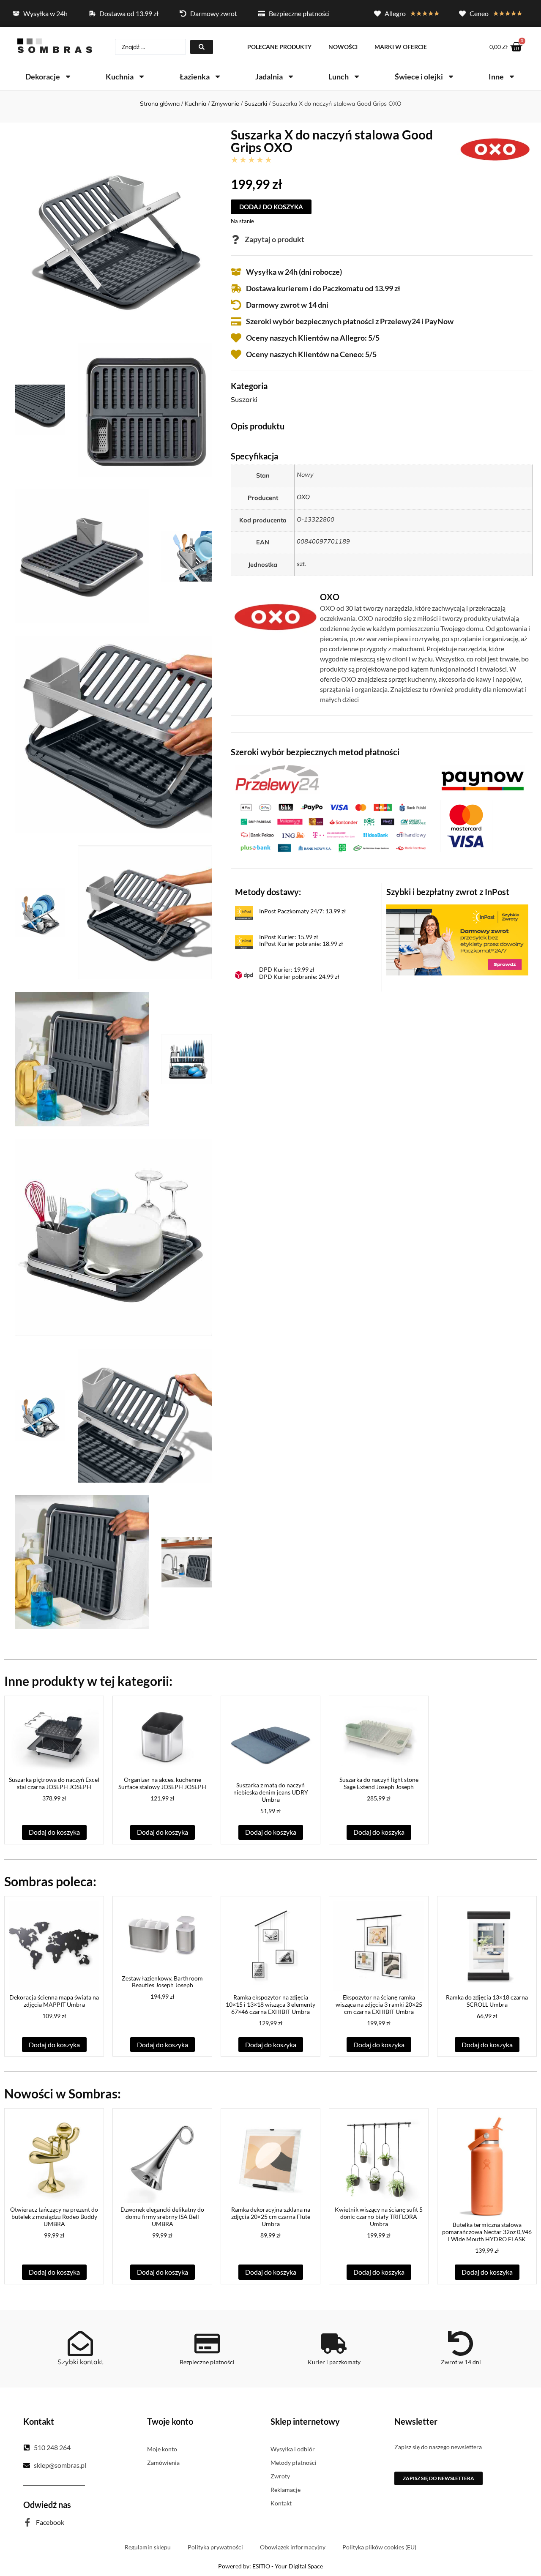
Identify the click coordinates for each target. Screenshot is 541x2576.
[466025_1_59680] (82, 1059)
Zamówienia (163, 2463)
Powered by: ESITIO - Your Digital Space (270, 2566)
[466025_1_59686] (187, 1562)
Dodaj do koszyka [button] (54, 1832)
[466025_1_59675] (82, 556)
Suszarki (256, 104)
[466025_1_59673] (40, 410)
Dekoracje (43, 76)
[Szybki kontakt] (80, 2344)
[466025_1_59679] (145, 912)
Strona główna (160, 104)
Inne (496, 76)
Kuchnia (120, 76)
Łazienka (195, 76)
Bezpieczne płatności (207, 2362)
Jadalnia (269, 76)
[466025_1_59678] (40, 913)
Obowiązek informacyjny (293, 2547)
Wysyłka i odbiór (293, 2449)
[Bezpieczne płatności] (207, 2344)
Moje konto (162, 2449)
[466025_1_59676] (187, 556)
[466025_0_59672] (113, 232)
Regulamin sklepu (148, 2547)
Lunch (339, 76)
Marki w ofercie (401, 47)
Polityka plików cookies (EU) (379, 2547)
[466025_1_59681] (187, 1059)
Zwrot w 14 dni (461, 2362)
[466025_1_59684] (145, 1416)
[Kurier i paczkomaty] (334, 2344)
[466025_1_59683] (40, 1416)
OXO (303, 497)
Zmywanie (225, 104)
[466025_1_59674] (145, 410)
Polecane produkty (279, 47)
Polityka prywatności (215, 2547)
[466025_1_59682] (113, 1237)
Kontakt (281, 2503)
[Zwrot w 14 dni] (461, 2344)
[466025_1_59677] (113, 734)
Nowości (343, 47)
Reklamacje (286, 2490)
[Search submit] (202, 47)
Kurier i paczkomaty (334, 2362)
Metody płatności (294, 2463)
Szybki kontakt (81, 2362)
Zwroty (280, 2476)
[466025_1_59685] (82, 1562)
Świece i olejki (419, 76)
